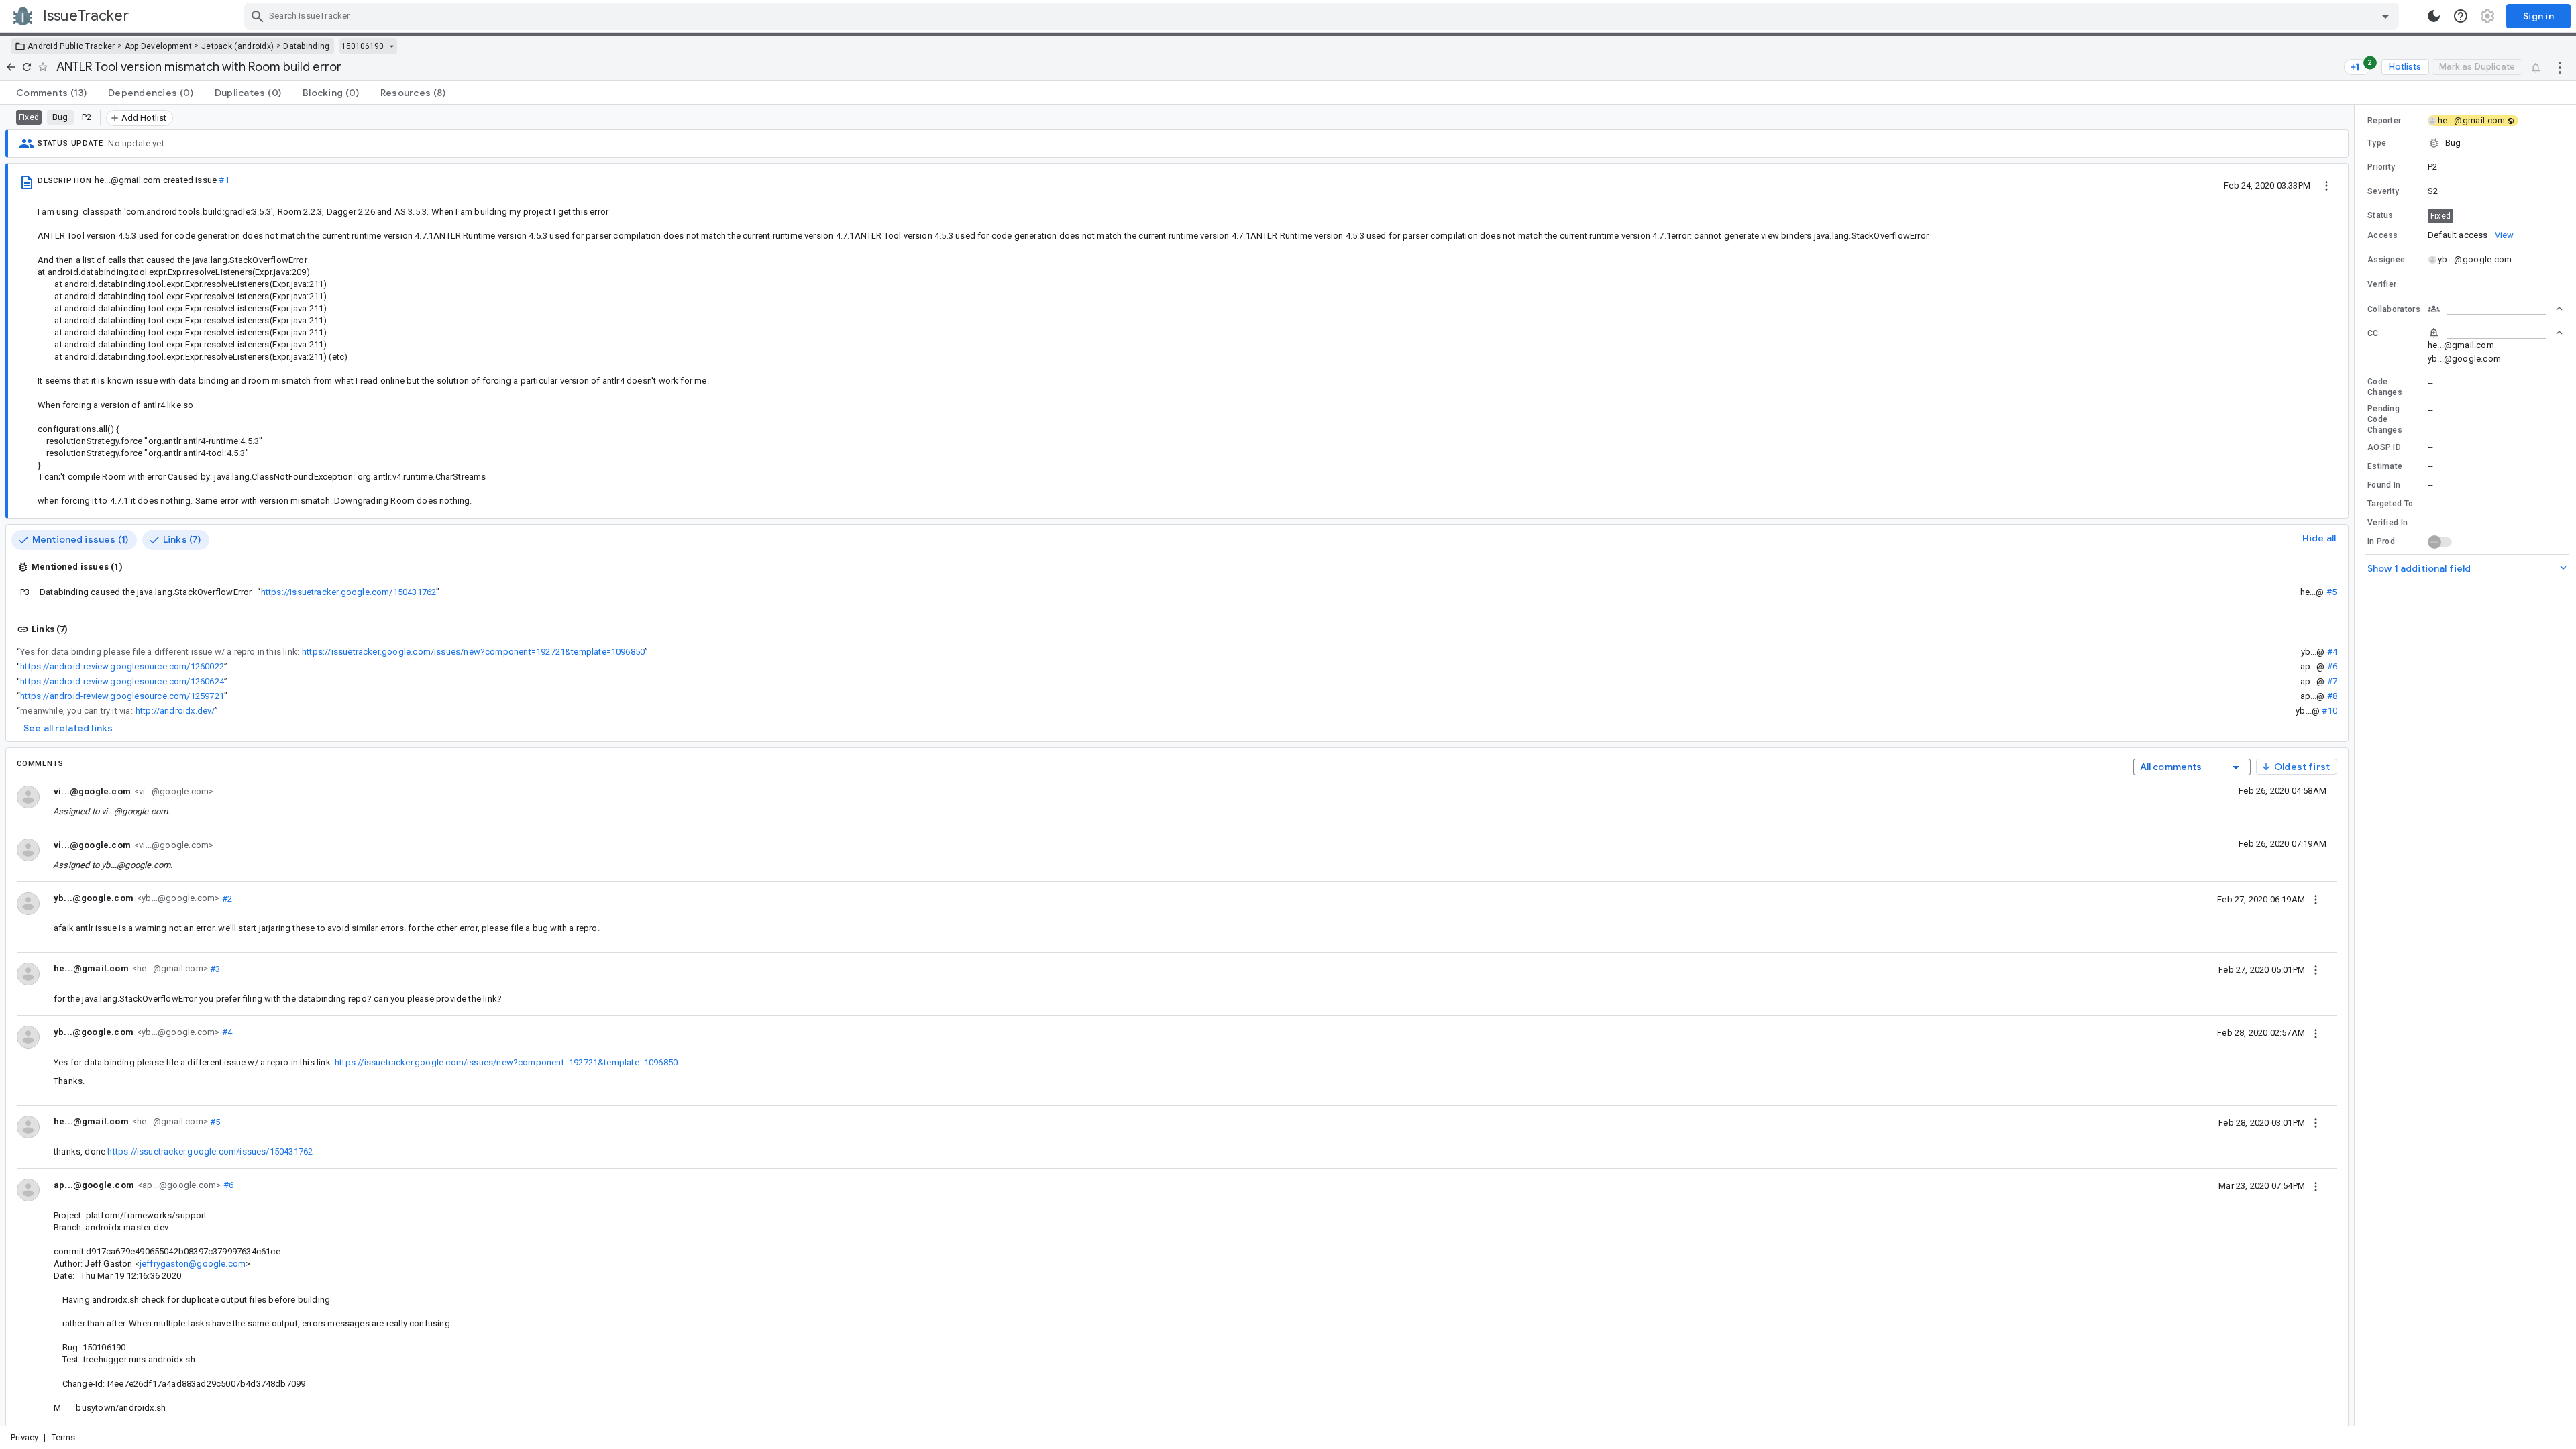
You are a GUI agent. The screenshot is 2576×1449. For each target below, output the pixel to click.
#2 (226, 898)
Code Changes (2385, 387)
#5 (2331, 592)
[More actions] (2560, 67)
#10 (2329, 711)
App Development (159, 46)
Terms (64, 1437)
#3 (214, 968)
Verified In (2387, 523)
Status (2380, 215)
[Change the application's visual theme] (2434, 16)
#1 (224, 180)
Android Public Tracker (71, 46)
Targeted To (2390, 504)
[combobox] (1323, 16)
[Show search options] (2385, 16)
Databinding (306, 46)
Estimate (2385, 466)
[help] (2461, 16)
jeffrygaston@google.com (193, 1264)
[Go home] (11, 67)
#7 (2332, 681)
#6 (2332, 666)
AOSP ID (2384, 447)
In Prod (2381, 541)
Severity (2383, 191)
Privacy (24, 1437)
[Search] (258, 16)
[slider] (2357, 765)
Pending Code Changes (2385, 419)
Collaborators (2394, 309)
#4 (2332, 652)
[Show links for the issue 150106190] (391, 46)
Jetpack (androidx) (237, 46)
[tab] (51, 93)
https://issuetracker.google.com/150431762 (349, 592)
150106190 (363, 46)
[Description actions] (2326, 185)
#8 (2332, 696)
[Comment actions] (2316, 899)
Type (2377, 143)
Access (2383, 235)
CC (2373, 333)
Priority (2381, 167)
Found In (2384, 485)
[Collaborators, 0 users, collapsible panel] (2495, 309)
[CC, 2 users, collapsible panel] (2495, 333)
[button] (2465, 143)
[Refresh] (27, 67)
